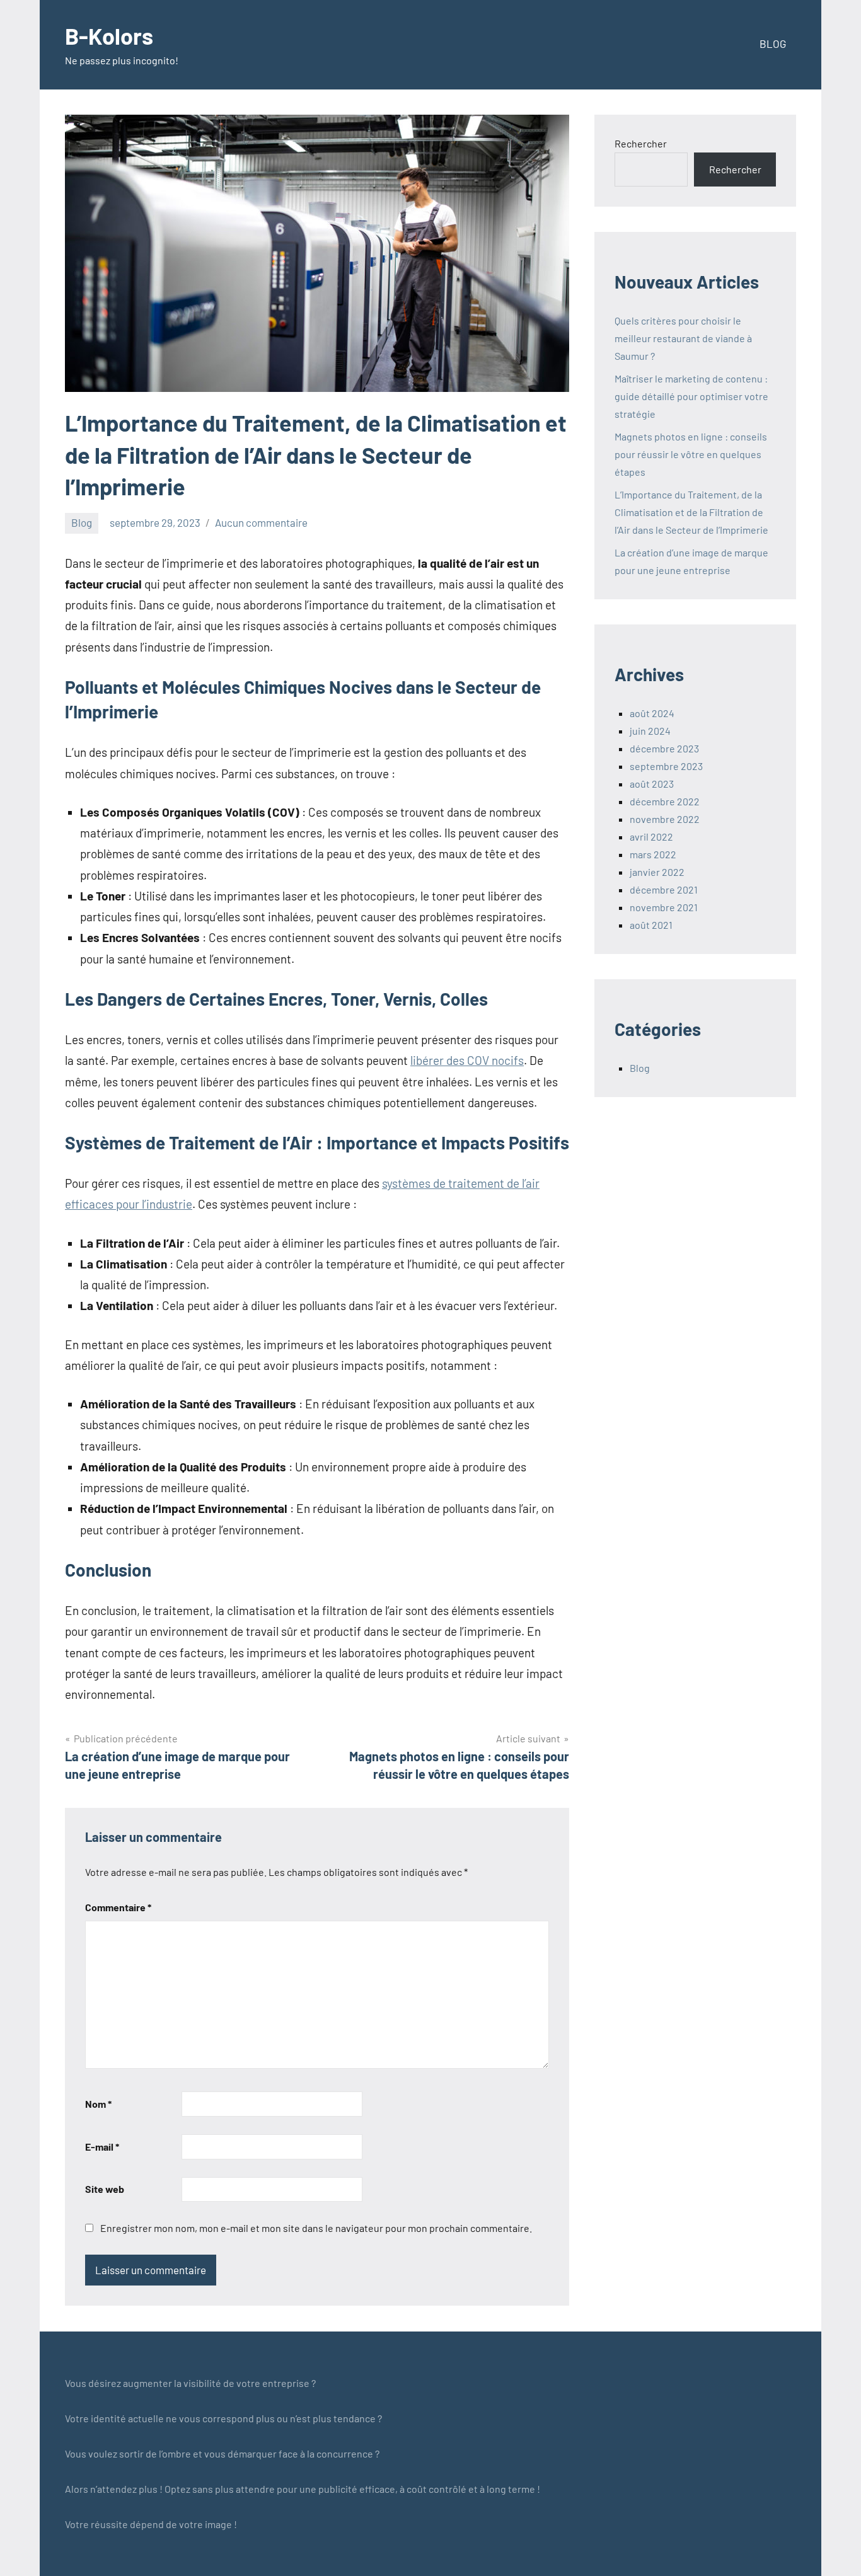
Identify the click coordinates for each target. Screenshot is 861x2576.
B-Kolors (109, 36)
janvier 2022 (657, 872)
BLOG (773, 43)
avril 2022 (651, 837)
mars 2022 (653, 854)
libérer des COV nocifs (467, 1060)
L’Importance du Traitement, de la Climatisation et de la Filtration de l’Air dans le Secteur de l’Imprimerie (691, 512)
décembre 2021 (664, 889)
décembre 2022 (665, 801)
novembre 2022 (665, 819)
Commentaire (118, 1907)
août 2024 (652, 713)
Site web (105, 2189)
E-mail (102, 2147)
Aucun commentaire (261, 522)
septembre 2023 (666, 766)
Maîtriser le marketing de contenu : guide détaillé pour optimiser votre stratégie (691, 396)
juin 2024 (650, 731)
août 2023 (652, 784)
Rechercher (641, 143)
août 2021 (651, 925)
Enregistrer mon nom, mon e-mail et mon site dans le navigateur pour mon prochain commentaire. (316, 2228)
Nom (98, 2104)
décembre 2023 (664, 748)
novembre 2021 (664, 907)
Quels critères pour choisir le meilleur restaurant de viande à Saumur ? (683, 338)
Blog (82, 522)
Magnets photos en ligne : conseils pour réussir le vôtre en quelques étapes (691, 454)
